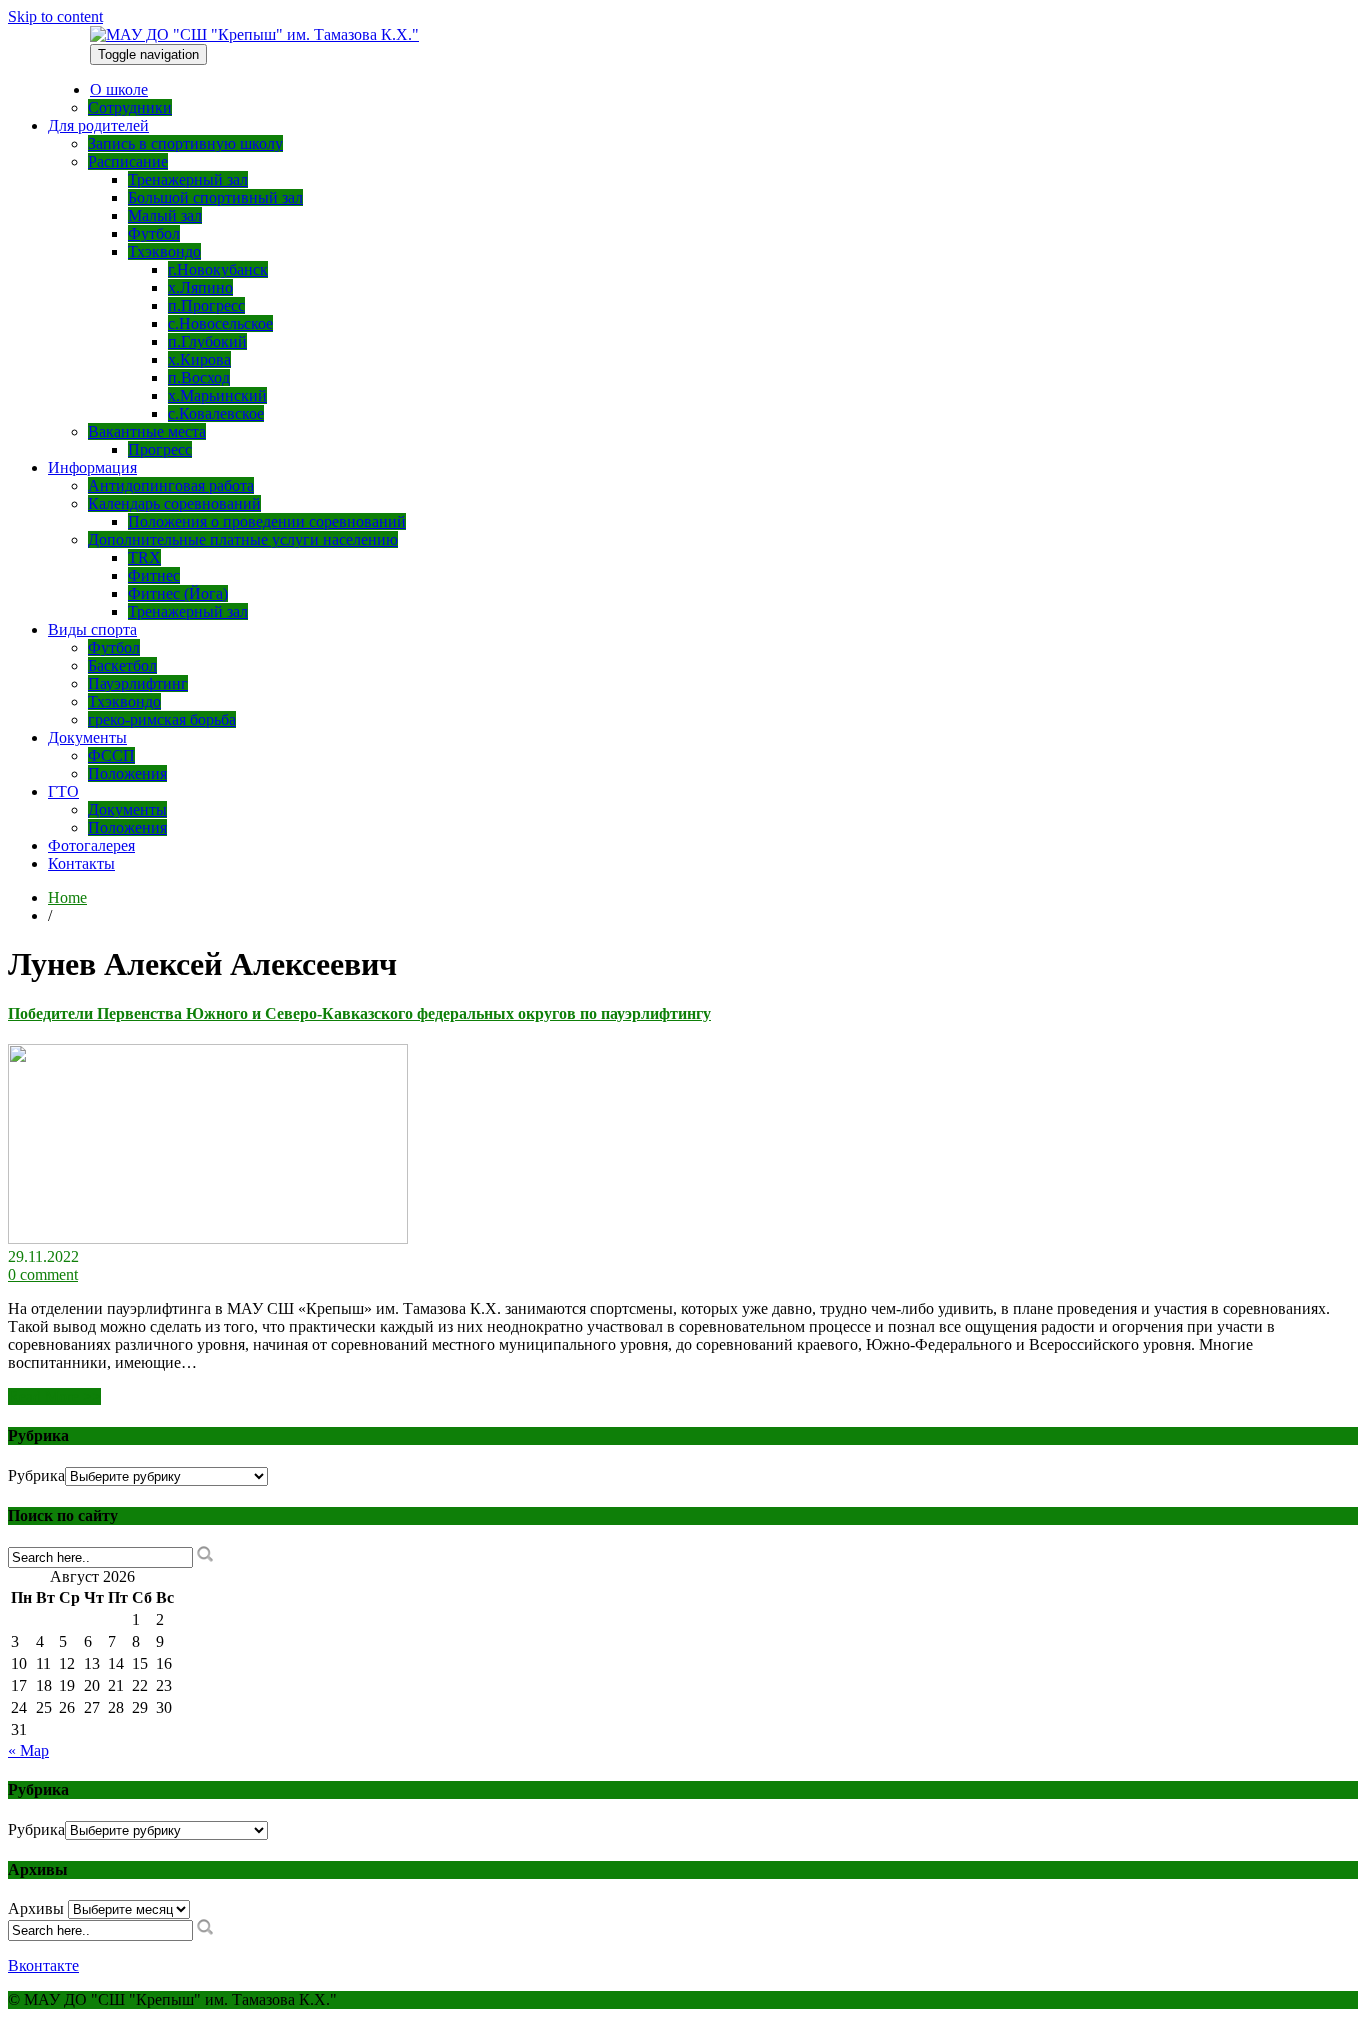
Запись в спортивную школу (185, 143)
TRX (144, 557)
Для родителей (98, 125)
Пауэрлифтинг (138, 683)
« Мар (28, 1750)
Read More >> (54, 1396)
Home (67, 897)
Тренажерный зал (188, 179)
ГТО (63, 791)
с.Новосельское (220, 323)
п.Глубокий (207, 341)
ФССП (111, 755)
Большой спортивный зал (215, 197)
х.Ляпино (200, 287)
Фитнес (154, 575)
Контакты (81, 863)
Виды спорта (92, 629)
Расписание (128, 161)
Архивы (36, 1908)
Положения (127, 773)
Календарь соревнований (174, 503)
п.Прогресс (206, 305)
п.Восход (199, 377)
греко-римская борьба (162, 719)
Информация (92, 467)
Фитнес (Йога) (178, 593)
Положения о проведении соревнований (267, 521)
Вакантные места (147, 431)
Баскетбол (122, 665)
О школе (119, 89)
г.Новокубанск (218, 269)
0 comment (43, 1274)
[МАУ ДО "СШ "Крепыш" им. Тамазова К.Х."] (254, 34)
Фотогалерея (91, 845)
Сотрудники (130, 107)
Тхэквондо (164, 251)
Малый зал (165, 215)
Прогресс (160, 449)
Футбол (154, 233)
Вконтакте (43, 1965)
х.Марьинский (217, 395)
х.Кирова (199, 359)
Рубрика (36, 1475)
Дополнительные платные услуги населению (243, 539)
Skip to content (55, 16)
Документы (87, 737)
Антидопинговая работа (171, 485)
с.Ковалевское (216, 413)
